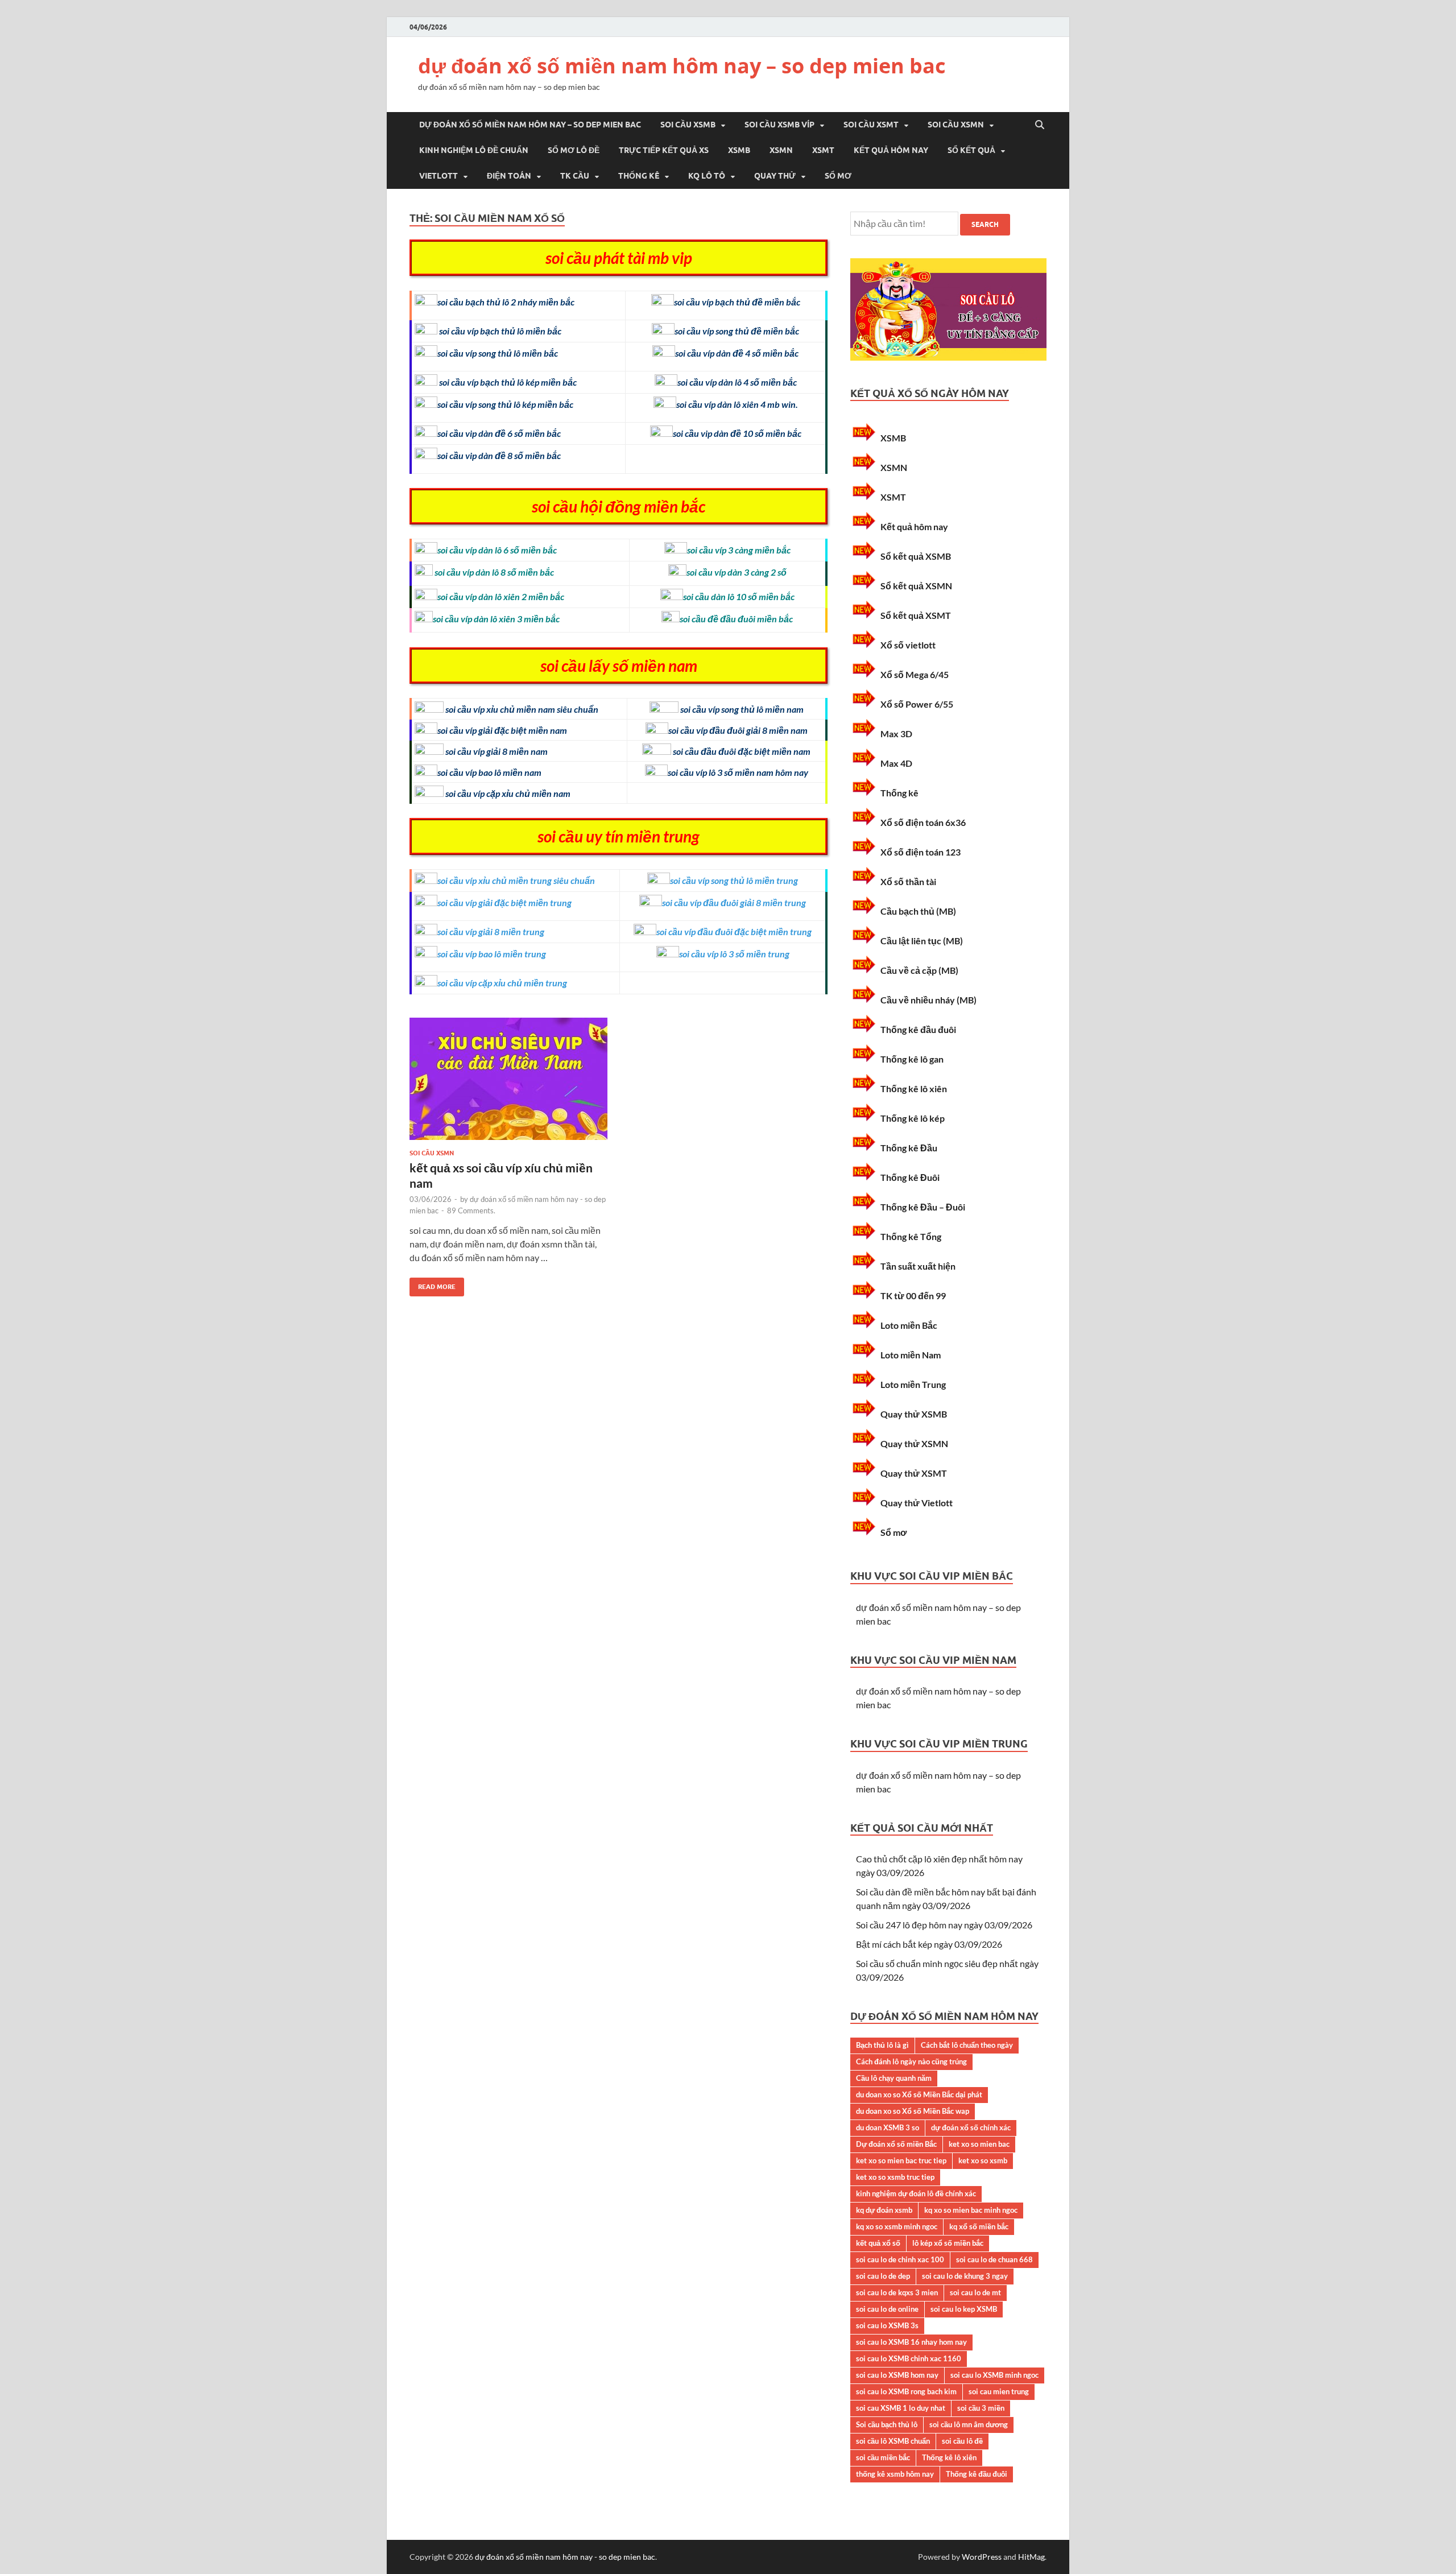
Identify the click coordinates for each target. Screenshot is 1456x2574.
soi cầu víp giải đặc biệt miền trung (504, 902)
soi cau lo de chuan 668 (994, 2259)
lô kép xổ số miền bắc (948, 2243)
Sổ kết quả (971, 150)
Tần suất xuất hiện (918, 1266)
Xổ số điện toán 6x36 (923, 822)
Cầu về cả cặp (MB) (919, 970)
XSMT (823, 150)
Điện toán (509, 176)
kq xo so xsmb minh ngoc (897, 2226)
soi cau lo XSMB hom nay (897, 2375)
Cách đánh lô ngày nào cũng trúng (911, 2061)
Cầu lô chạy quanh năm (894, 2078)
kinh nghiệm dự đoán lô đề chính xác (916, 2193)
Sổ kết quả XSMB (916, 556)
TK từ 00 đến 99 (913, 1296)
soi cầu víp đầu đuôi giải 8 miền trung (734, 902)
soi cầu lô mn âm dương (969, 2424)
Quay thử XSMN (914, 1443)
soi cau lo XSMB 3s (887, 2325)
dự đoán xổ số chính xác (971, 2127)
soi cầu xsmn (956, 125)
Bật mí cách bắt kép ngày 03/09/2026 (929, 1944)
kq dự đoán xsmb (884, 2210)
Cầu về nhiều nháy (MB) (928, 1000)
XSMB (739, 150)
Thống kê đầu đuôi (918, 1029)
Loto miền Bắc (909, 1325)
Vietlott (439, 176)
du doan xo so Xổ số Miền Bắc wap (913, 2111)
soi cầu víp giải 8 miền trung (491, 931)
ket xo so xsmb (983, 2160)
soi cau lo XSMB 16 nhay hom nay (911, 2342)
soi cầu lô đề (962, 2441)
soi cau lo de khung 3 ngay (965, 2276)
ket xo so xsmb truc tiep (895, 2177)
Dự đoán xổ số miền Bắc (896, 2144)
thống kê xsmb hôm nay (895, 2474)
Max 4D (896, 763)
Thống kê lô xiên (914, 1088)
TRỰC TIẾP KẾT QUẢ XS (664, 150)
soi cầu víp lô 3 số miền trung (734, 954)
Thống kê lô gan (912, 1059)
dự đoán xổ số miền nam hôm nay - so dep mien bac (565, 2557)
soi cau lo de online (887, 2309)
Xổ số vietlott (908, 645)
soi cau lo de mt (975, 2292)
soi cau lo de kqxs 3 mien (897, 2292)
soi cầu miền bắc (883, 2457)
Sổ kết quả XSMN (916, 586)
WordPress (982, 2557)
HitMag (1031, 2557)
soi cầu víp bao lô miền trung (492, 954)
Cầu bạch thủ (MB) (918, 911)
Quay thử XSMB (914, 1414)
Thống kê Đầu (909, 1148)
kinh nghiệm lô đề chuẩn (474, 150)
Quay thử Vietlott (917, 1503)
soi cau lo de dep (883, 2276)
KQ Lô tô (707, 176)
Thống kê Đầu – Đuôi (923, 1207)
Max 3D (896, 734)
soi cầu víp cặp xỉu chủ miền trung (502, 983)
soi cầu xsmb (688, 125)
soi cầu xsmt (871, 125)
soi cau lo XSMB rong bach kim (906, 2391)
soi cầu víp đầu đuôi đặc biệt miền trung (734, 931)
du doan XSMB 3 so (888, 2127)
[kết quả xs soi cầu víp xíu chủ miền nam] (508, 1083)
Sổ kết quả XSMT (916, 615)
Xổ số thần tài (908, 881)
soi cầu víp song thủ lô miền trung (734, 880)
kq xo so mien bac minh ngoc (971, 2210)
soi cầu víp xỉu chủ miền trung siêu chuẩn (516, 880)
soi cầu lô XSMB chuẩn (893, 2441)
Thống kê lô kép (913, 1118)
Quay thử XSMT (914, 1473)
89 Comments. (471, 1210)
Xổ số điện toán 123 (921, 852)
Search (985, 224)
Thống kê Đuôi (910, 1177)
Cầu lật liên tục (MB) (922, 941)
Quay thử (775, 176)
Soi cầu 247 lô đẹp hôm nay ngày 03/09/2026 (944, 1925)
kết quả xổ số (878, 2243)
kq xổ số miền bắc (979, 2226)
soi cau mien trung (999, 2391)
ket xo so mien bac (979, 2144)
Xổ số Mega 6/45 (915, 674)
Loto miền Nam (911, 1355)
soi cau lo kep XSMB (964, 2309)
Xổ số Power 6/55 (917, 704)
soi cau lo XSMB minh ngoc (994, 2375)
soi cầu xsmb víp (779, 125)
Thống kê (639, 176)
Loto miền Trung (913, 1384)
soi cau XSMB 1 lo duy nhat (901, 2408)
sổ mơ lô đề (574, 150)
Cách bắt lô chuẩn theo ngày (967, 2045)
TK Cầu (575, 176)
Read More (433, 1284)
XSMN (781, 150)
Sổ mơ (838, 176)
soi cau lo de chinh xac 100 (900, 2259)
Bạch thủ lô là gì (882, 2045)
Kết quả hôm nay (891, 150)
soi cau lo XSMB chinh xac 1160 (909, 2358)
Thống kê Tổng (911, 1236)
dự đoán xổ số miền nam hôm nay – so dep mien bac (682, 66)
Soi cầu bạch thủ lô (887, 2424)
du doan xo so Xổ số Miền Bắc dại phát (919, 2094)
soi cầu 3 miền (981, 2408)
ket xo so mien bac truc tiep (901, 2160)
